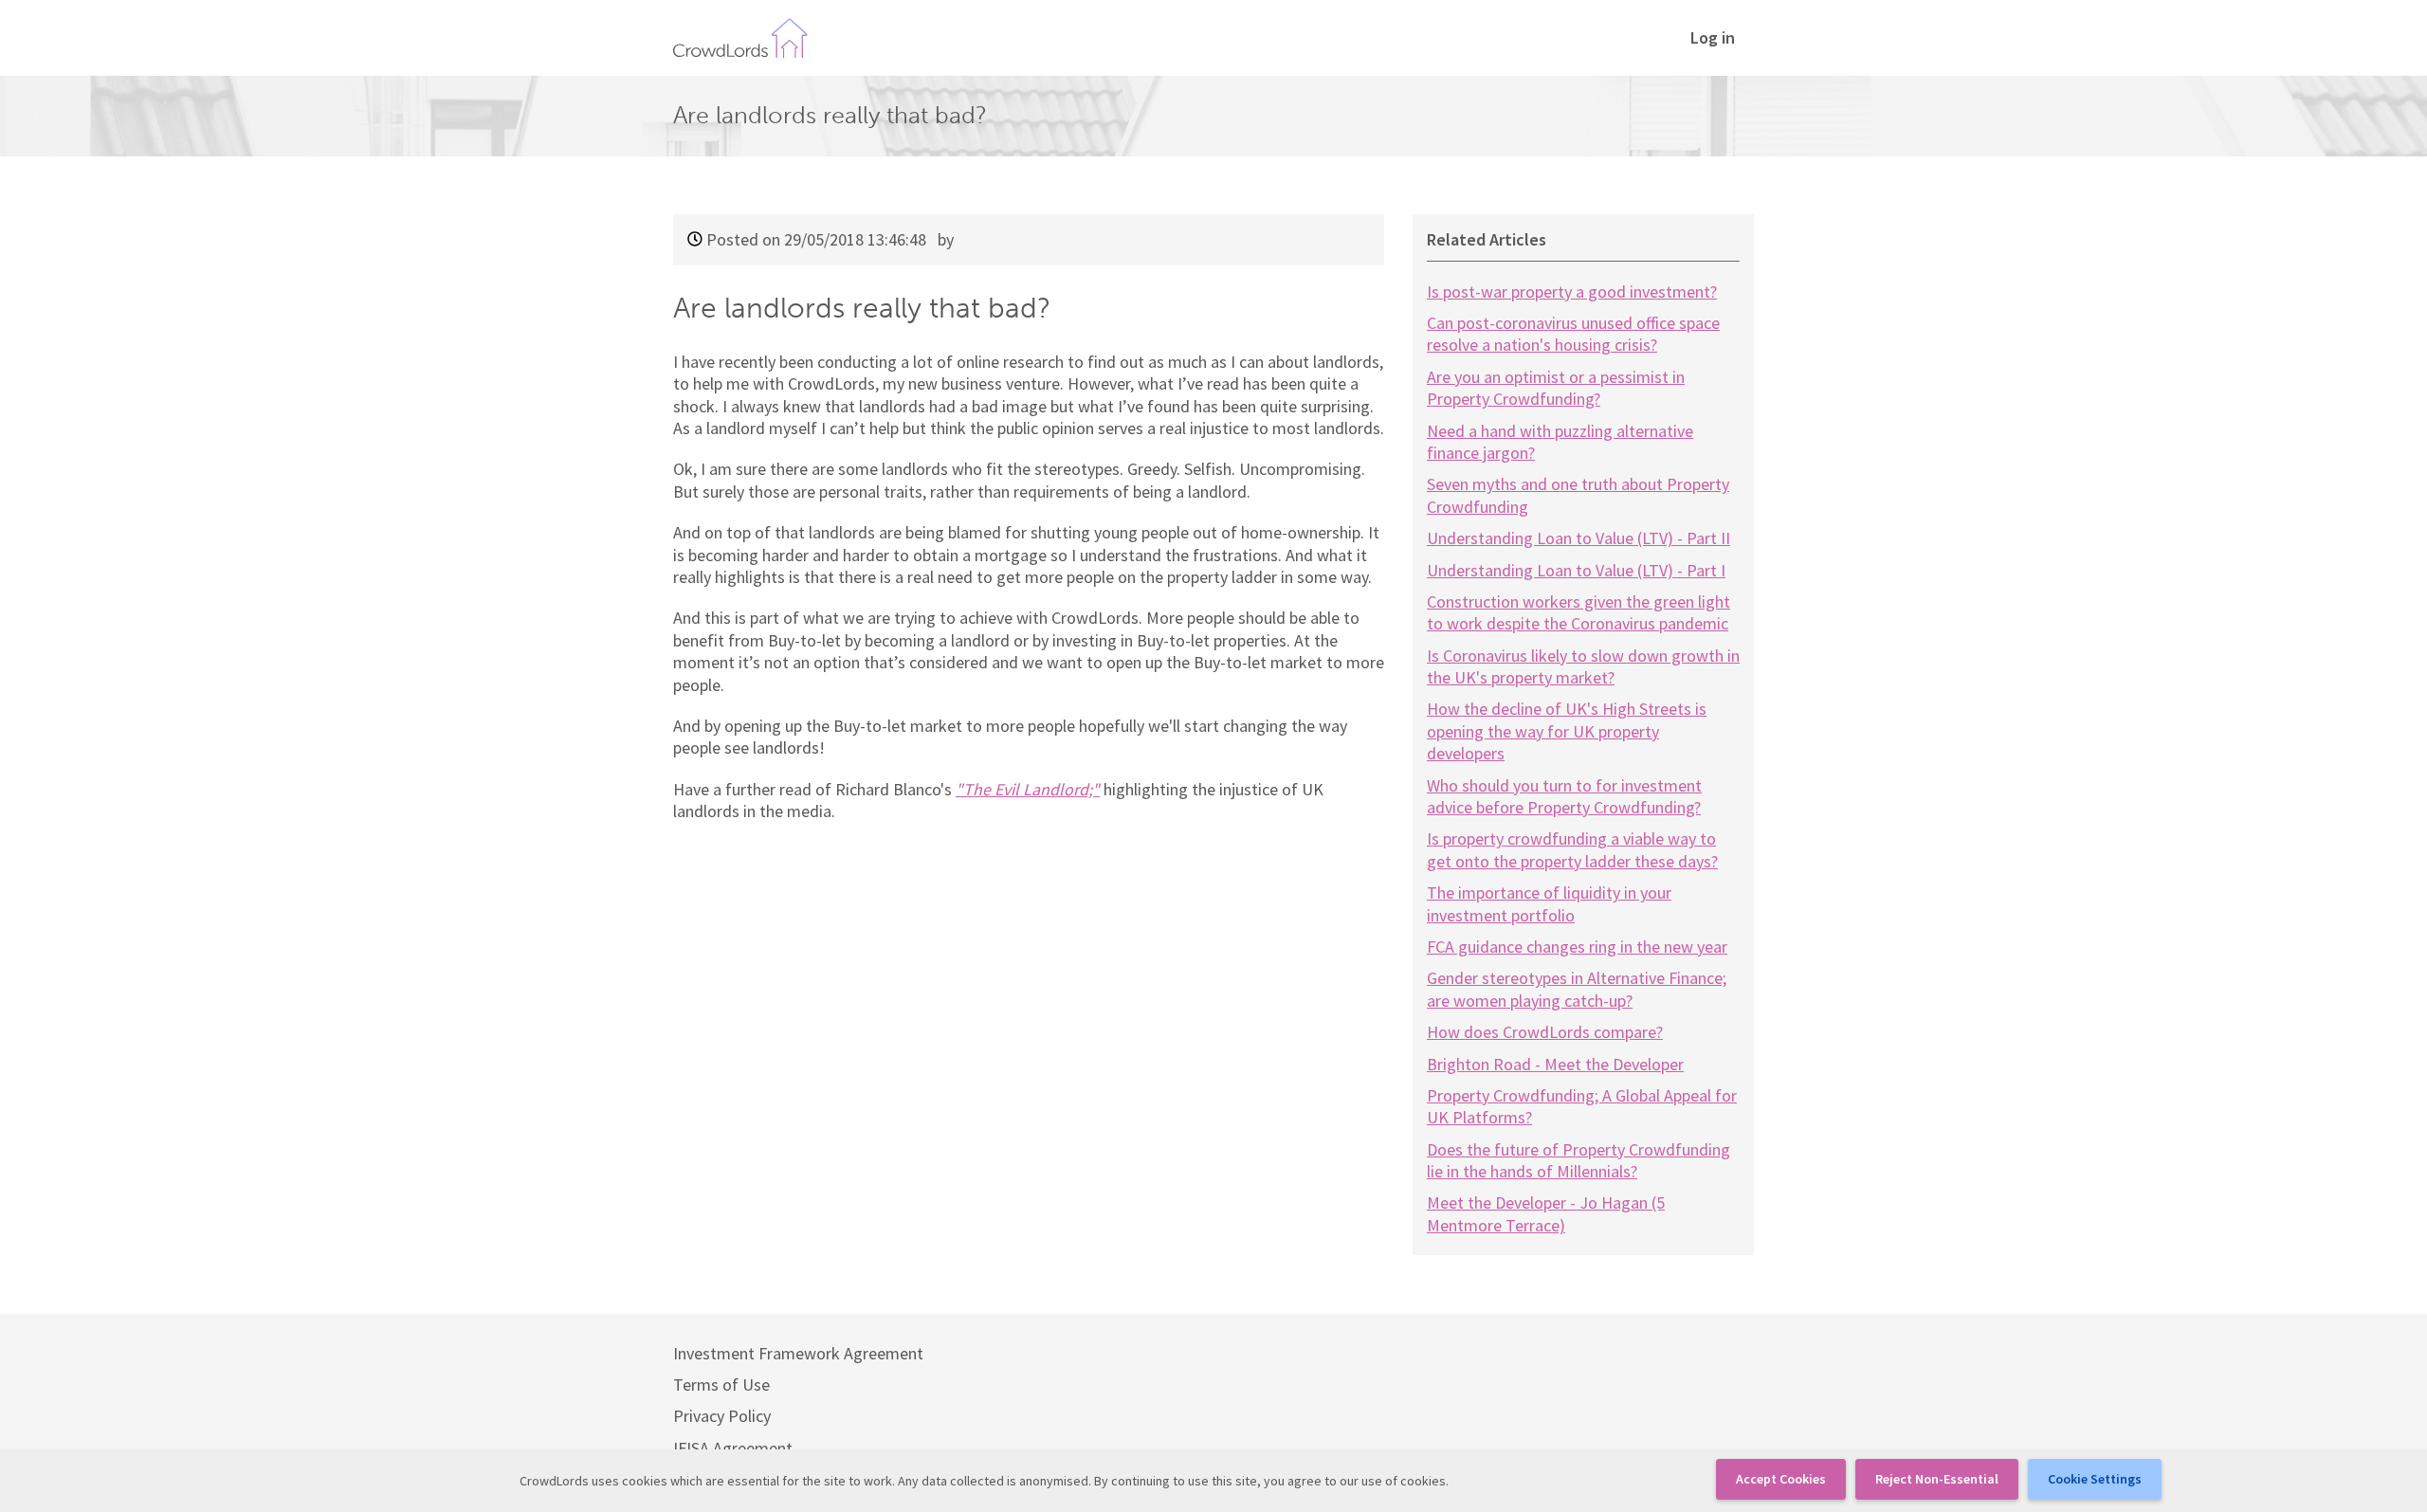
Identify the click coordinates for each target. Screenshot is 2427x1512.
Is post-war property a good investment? (1572, 291)
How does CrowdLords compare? (1545, 1032)
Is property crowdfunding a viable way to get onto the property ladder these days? (1572, 849)
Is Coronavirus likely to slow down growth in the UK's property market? (1583, 666)
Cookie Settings (2095, 1479)
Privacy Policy (722, 1416)
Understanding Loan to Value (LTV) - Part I (1576, 570)
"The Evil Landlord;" (1028, 789)
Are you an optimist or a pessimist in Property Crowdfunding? (1556, 388)
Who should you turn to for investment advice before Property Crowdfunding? (1564, 796)
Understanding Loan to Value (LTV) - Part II (1578, 538)
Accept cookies (1781, 1479)
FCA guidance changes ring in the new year (1577, 947)
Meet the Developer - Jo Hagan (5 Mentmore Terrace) (1546, 1213)
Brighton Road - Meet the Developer (1555, 1064)
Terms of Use (721, 1384)
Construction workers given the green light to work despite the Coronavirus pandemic (1578, 612)
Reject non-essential (1937, 1479)
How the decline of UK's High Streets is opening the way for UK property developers (1567, 731)
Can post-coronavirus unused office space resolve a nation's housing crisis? (1573, 334)
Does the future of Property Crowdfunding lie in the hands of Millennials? (1578, 1160)
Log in (1713, 37)
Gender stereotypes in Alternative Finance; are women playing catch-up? (1577, 989)
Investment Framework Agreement (798, 1353)
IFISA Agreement (733, 1448)
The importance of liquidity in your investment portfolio (1549, 903)
